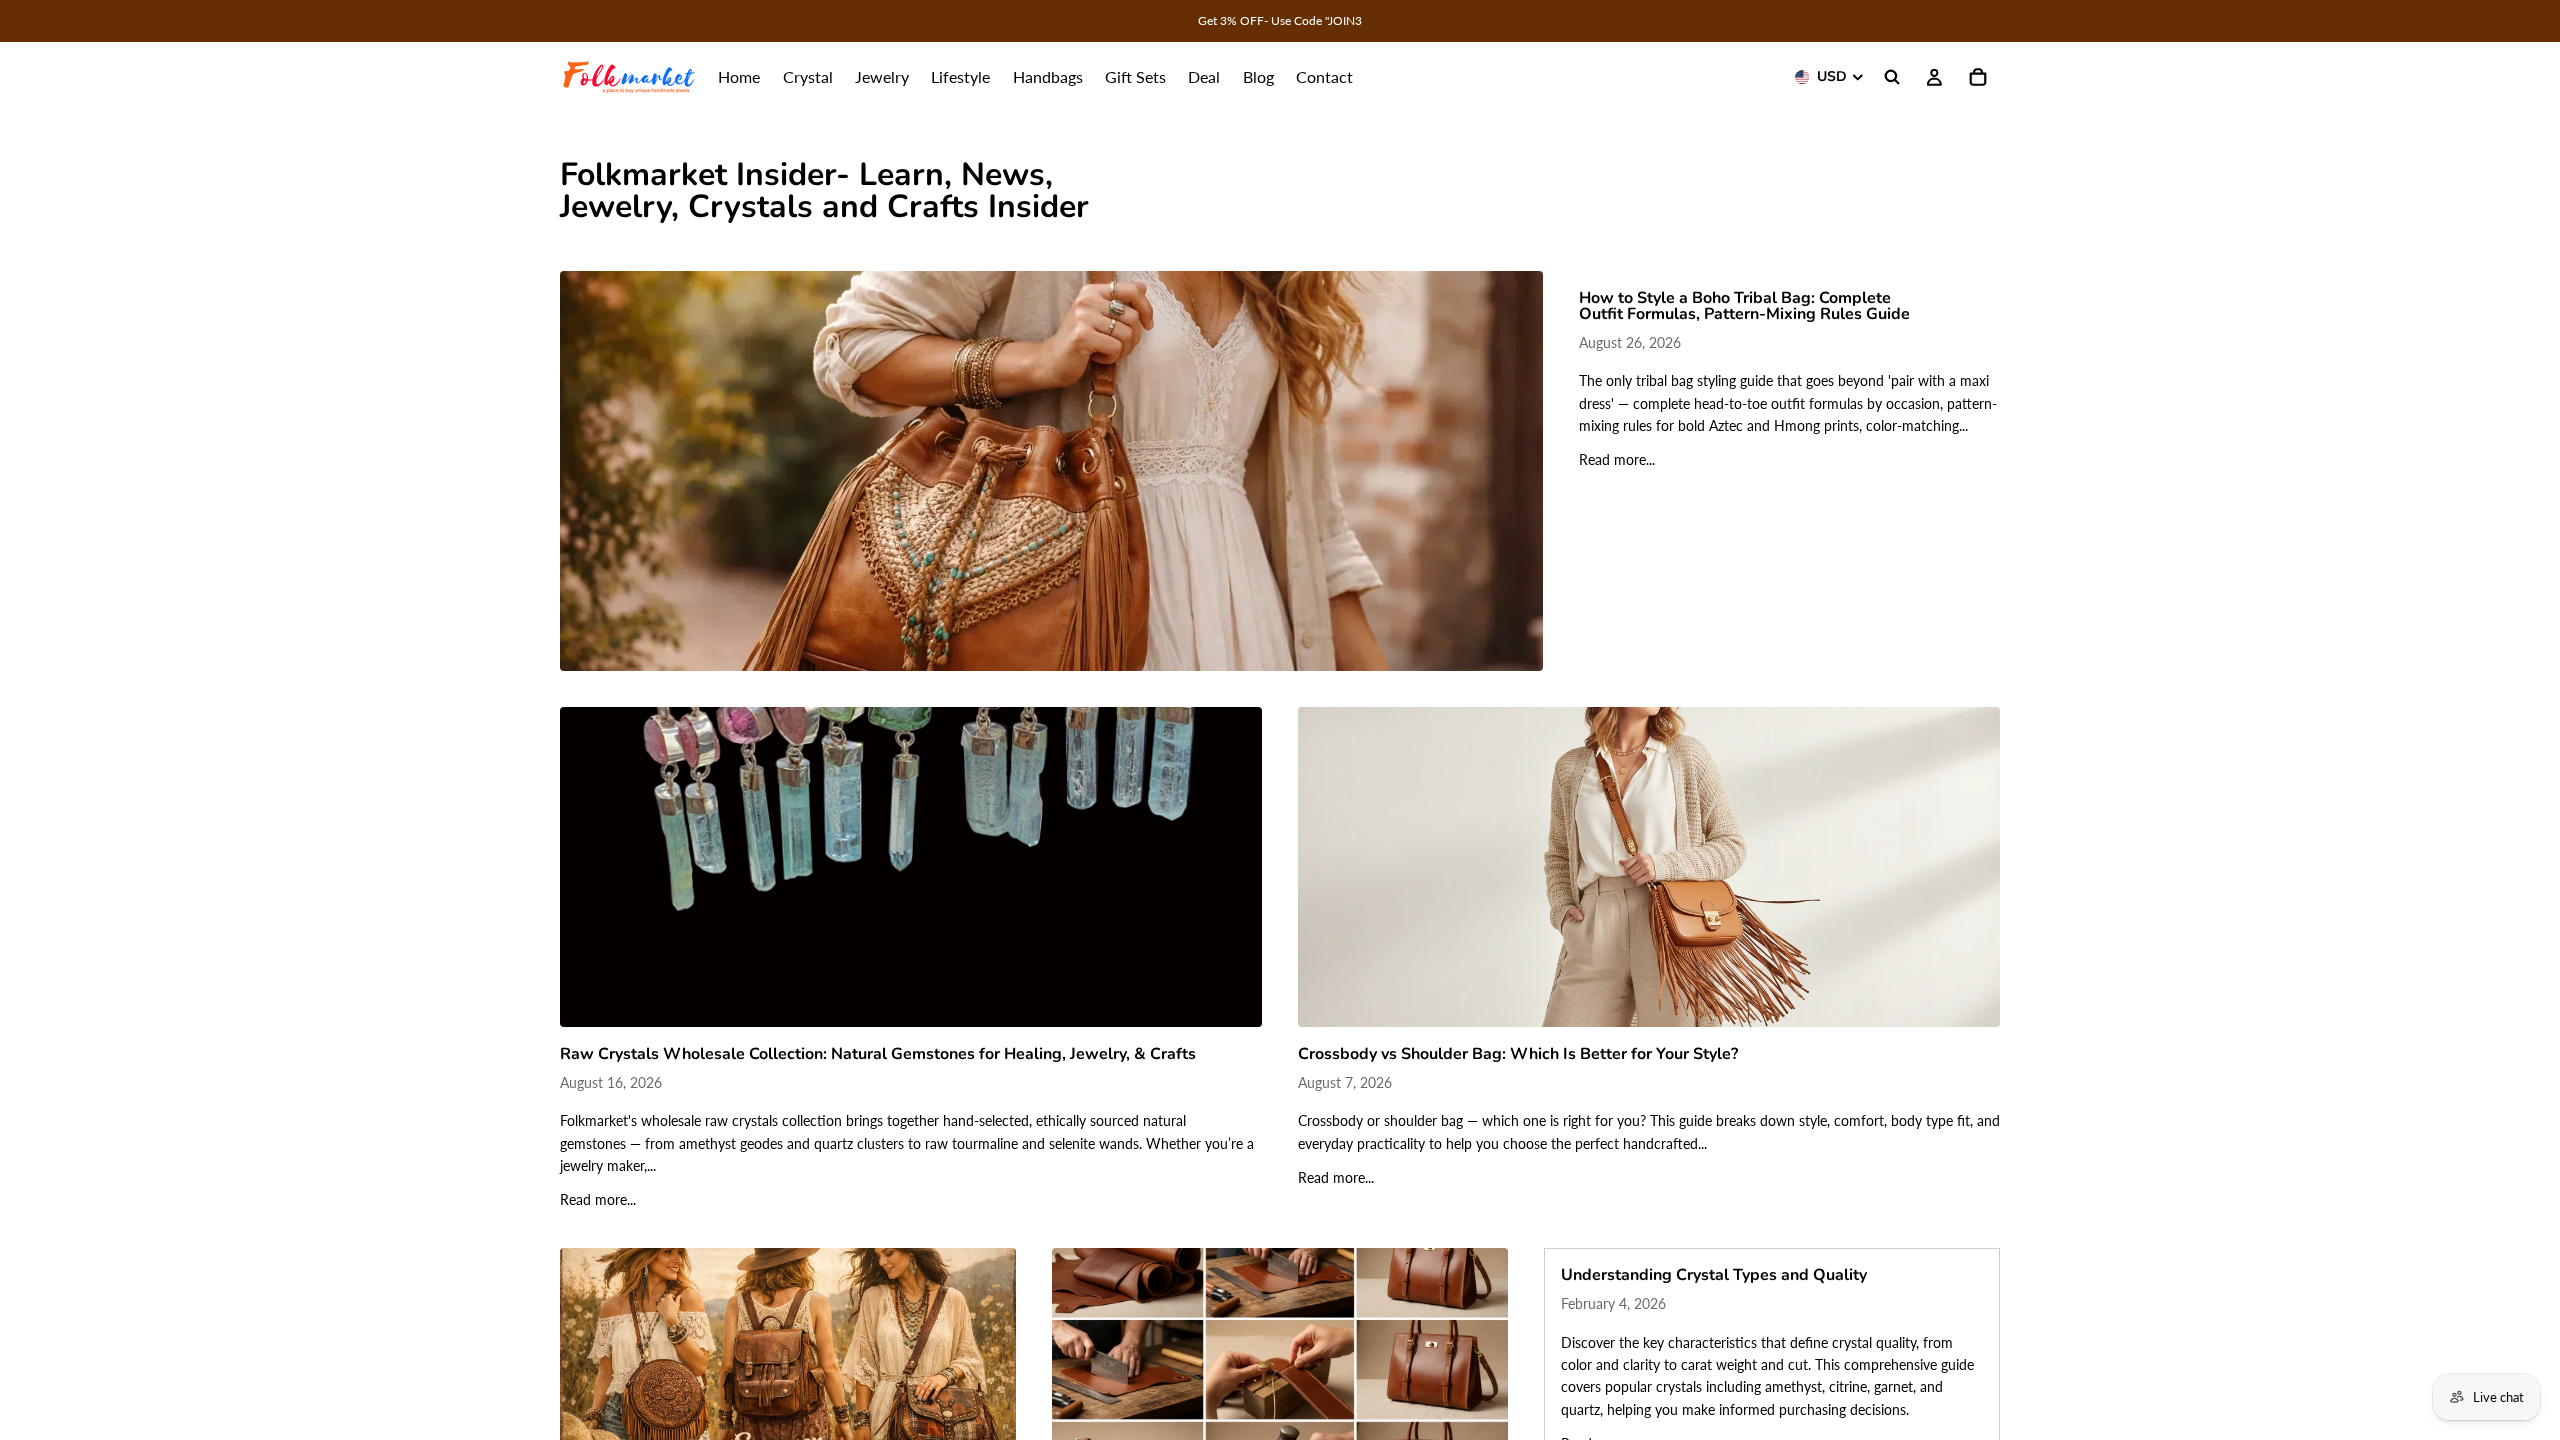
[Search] (1892, 77)
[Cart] (1978, 77)
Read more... (1617, 459)
